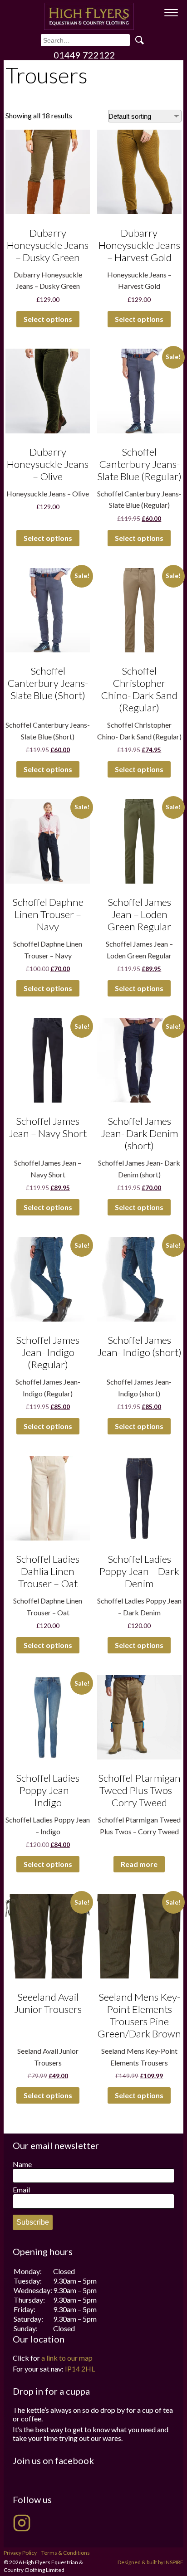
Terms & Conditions (66, 2553)
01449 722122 (84, 55)
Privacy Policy (20, 2553)
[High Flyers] (89, 16)
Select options (48, 319)
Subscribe (33, 2222)
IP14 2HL (80, 2369)
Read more (139, 1864)
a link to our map (67, 2358)
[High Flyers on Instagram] (22, 2523)
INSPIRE (174, 2562)
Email (21, 2190)
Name (22, 2164)
